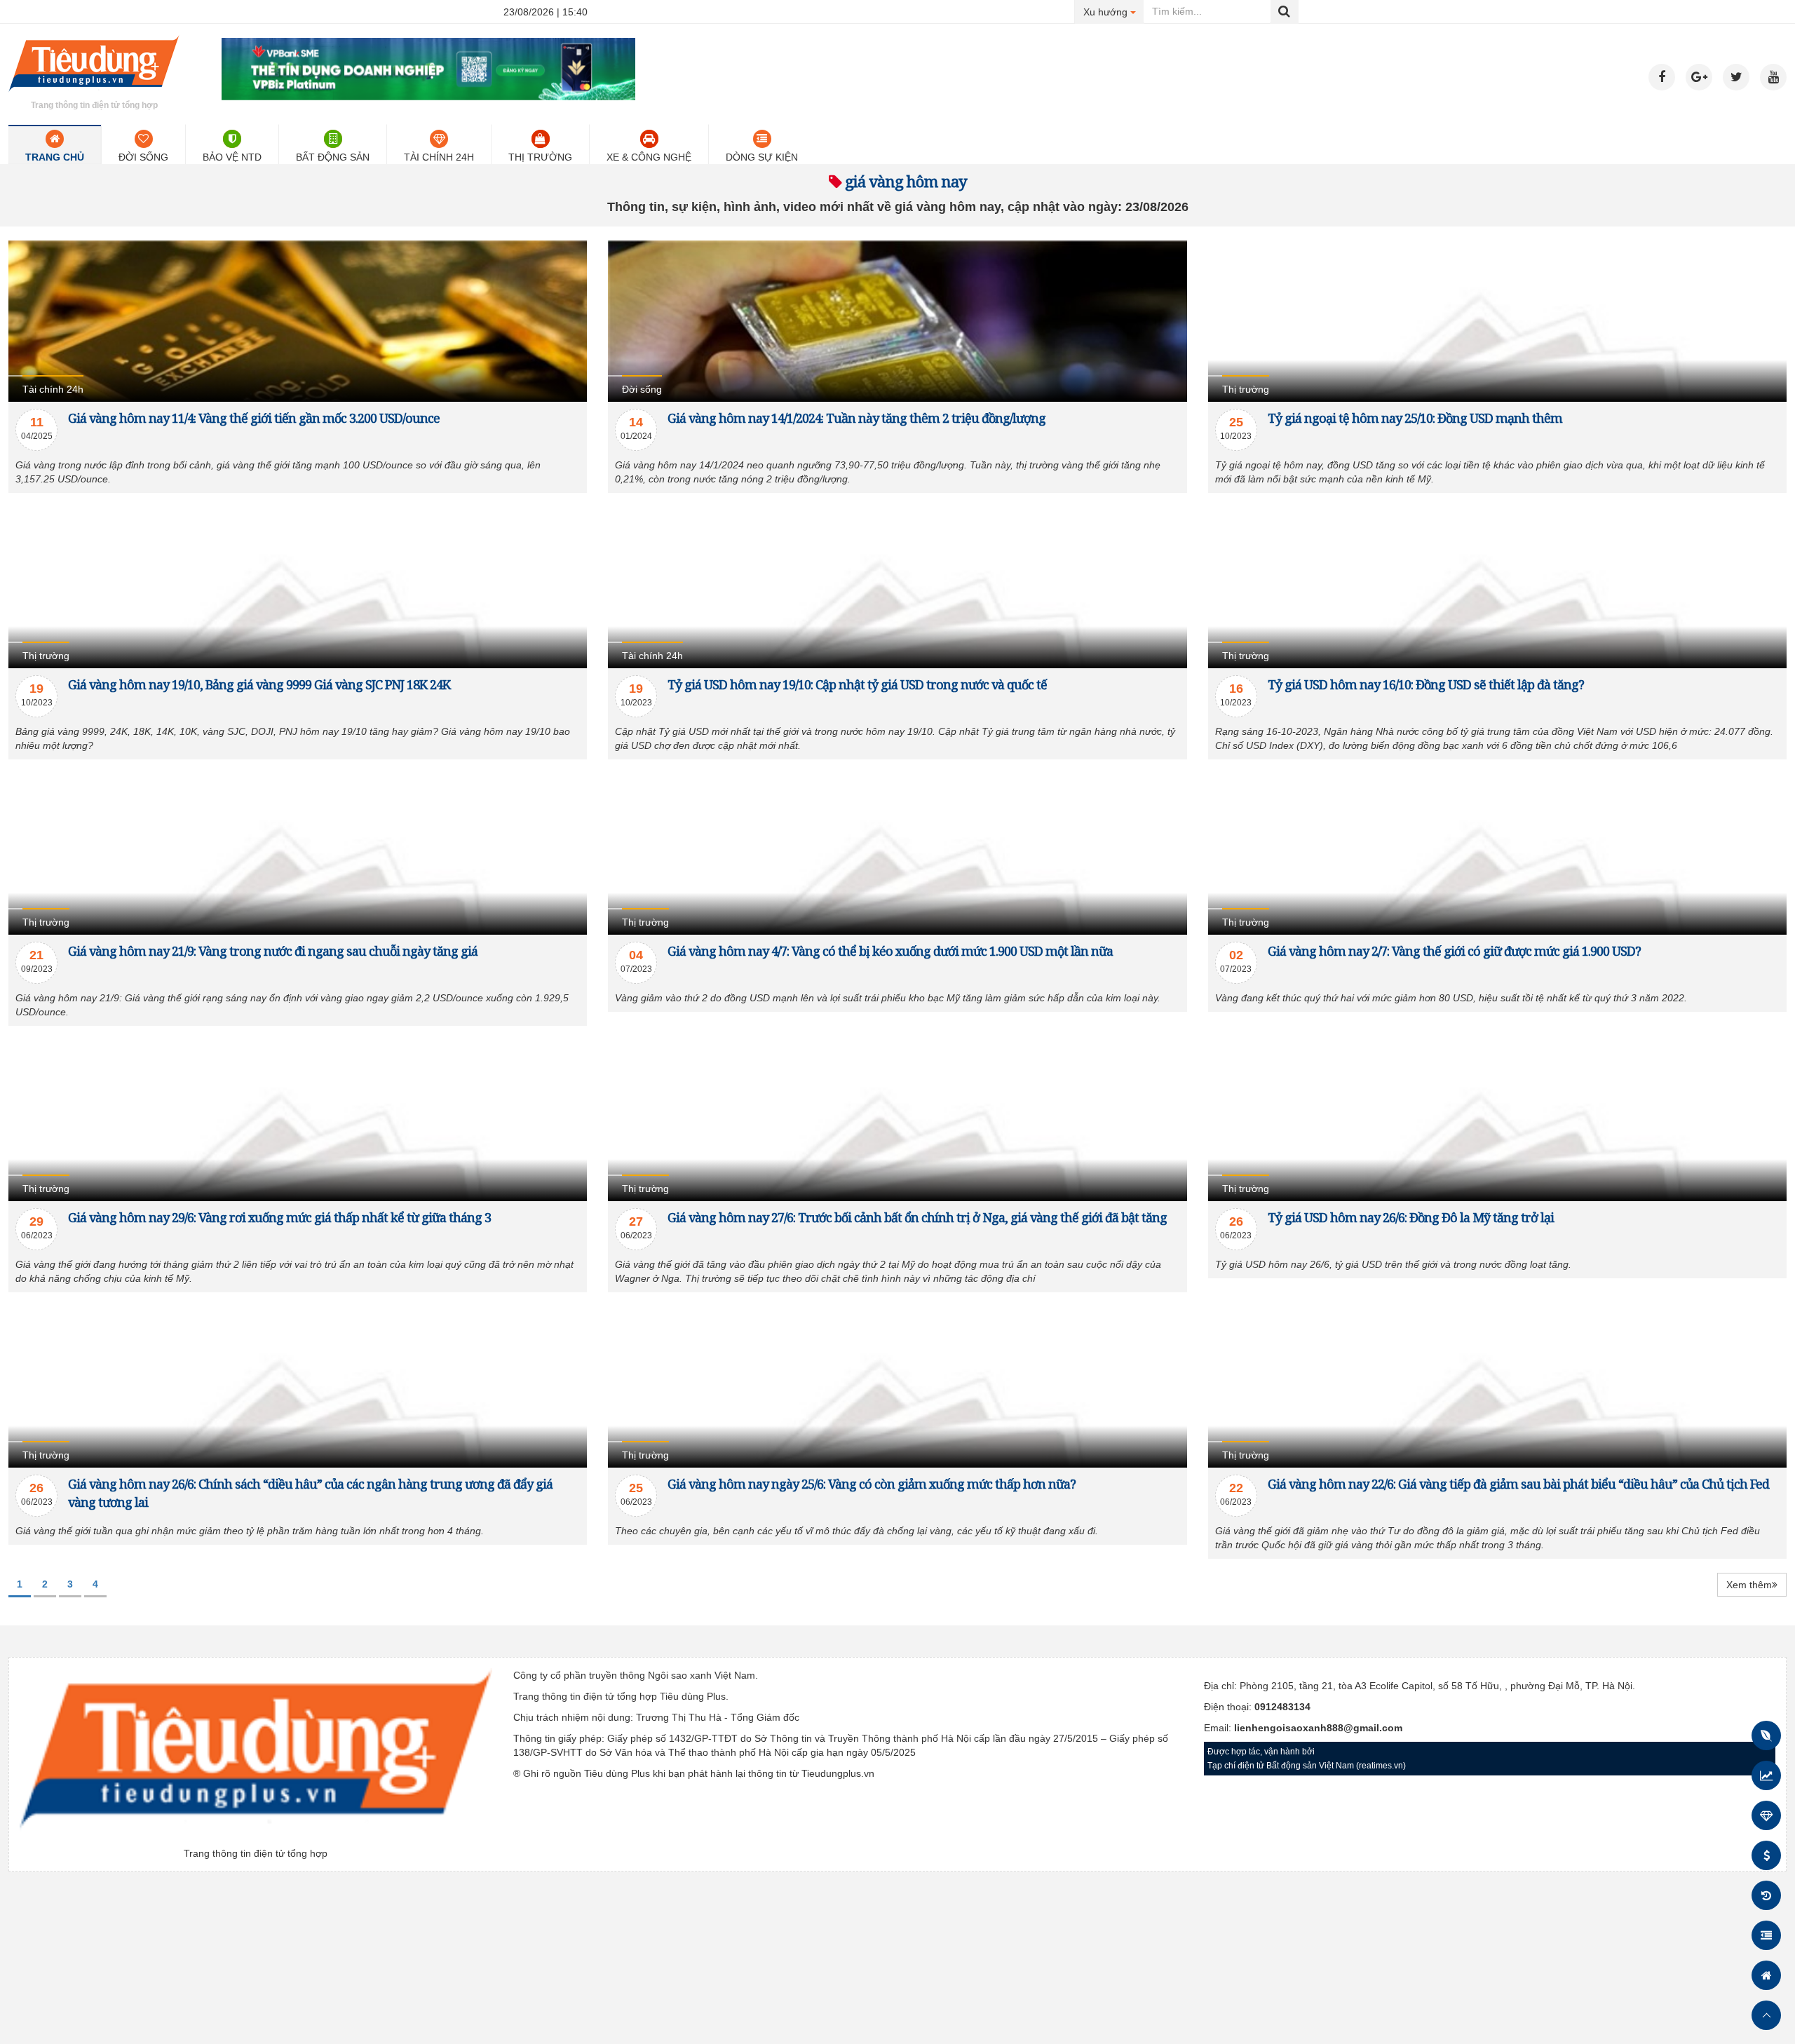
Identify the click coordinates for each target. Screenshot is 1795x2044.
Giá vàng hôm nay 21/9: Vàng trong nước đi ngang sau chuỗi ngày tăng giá (273, 951)
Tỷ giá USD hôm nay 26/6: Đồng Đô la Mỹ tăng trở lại (1411, 1217)
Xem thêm (1749, 1585)
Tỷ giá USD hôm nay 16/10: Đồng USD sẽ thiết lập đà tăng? (1426, 684)
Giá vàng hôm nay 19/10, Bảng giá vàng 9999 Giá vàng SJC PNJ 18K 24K (259, 684)
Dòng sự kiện (762, 157)
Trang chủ (55, 157)
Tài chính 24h (439, 157)
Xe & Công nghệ (649, 157)
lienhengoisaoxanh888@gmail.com (1318, 1728)
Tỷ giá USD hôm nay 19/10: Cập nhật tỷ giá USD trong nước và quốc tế (857, 684)
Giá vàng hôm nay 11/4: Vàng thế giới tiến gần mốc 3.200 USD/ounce (254, 418)
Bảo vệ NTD (232, 157)
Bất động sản (333, 157)
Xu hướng (1114, 12)
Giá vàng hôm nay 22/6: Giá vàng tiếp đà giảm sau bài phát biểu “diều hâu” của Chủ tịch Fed (1518, 1484)
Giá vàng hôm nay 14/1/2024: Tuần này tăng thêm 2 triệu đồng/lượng (856, 418)
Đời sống (143, 157)
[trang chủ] (94, 94)
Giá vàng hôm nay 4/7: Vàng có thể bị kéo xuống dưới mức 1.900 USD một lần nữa (890, 951)
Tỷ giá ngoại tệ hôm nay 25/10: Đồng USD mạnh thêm (1415, 418)
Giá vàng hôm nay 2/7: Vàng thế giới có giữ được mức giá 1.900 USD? (1454, 951)
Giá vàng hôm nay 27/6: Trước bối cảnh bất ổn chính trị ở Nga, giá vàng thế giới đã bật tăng (917, 1217)
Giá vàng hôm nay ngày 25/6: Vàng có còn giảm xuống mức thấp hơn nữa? (872, 1484)
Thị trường (540, 157)
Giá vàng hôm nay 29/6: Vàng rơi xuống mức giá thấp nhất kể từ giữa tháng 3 (279, 1217)
